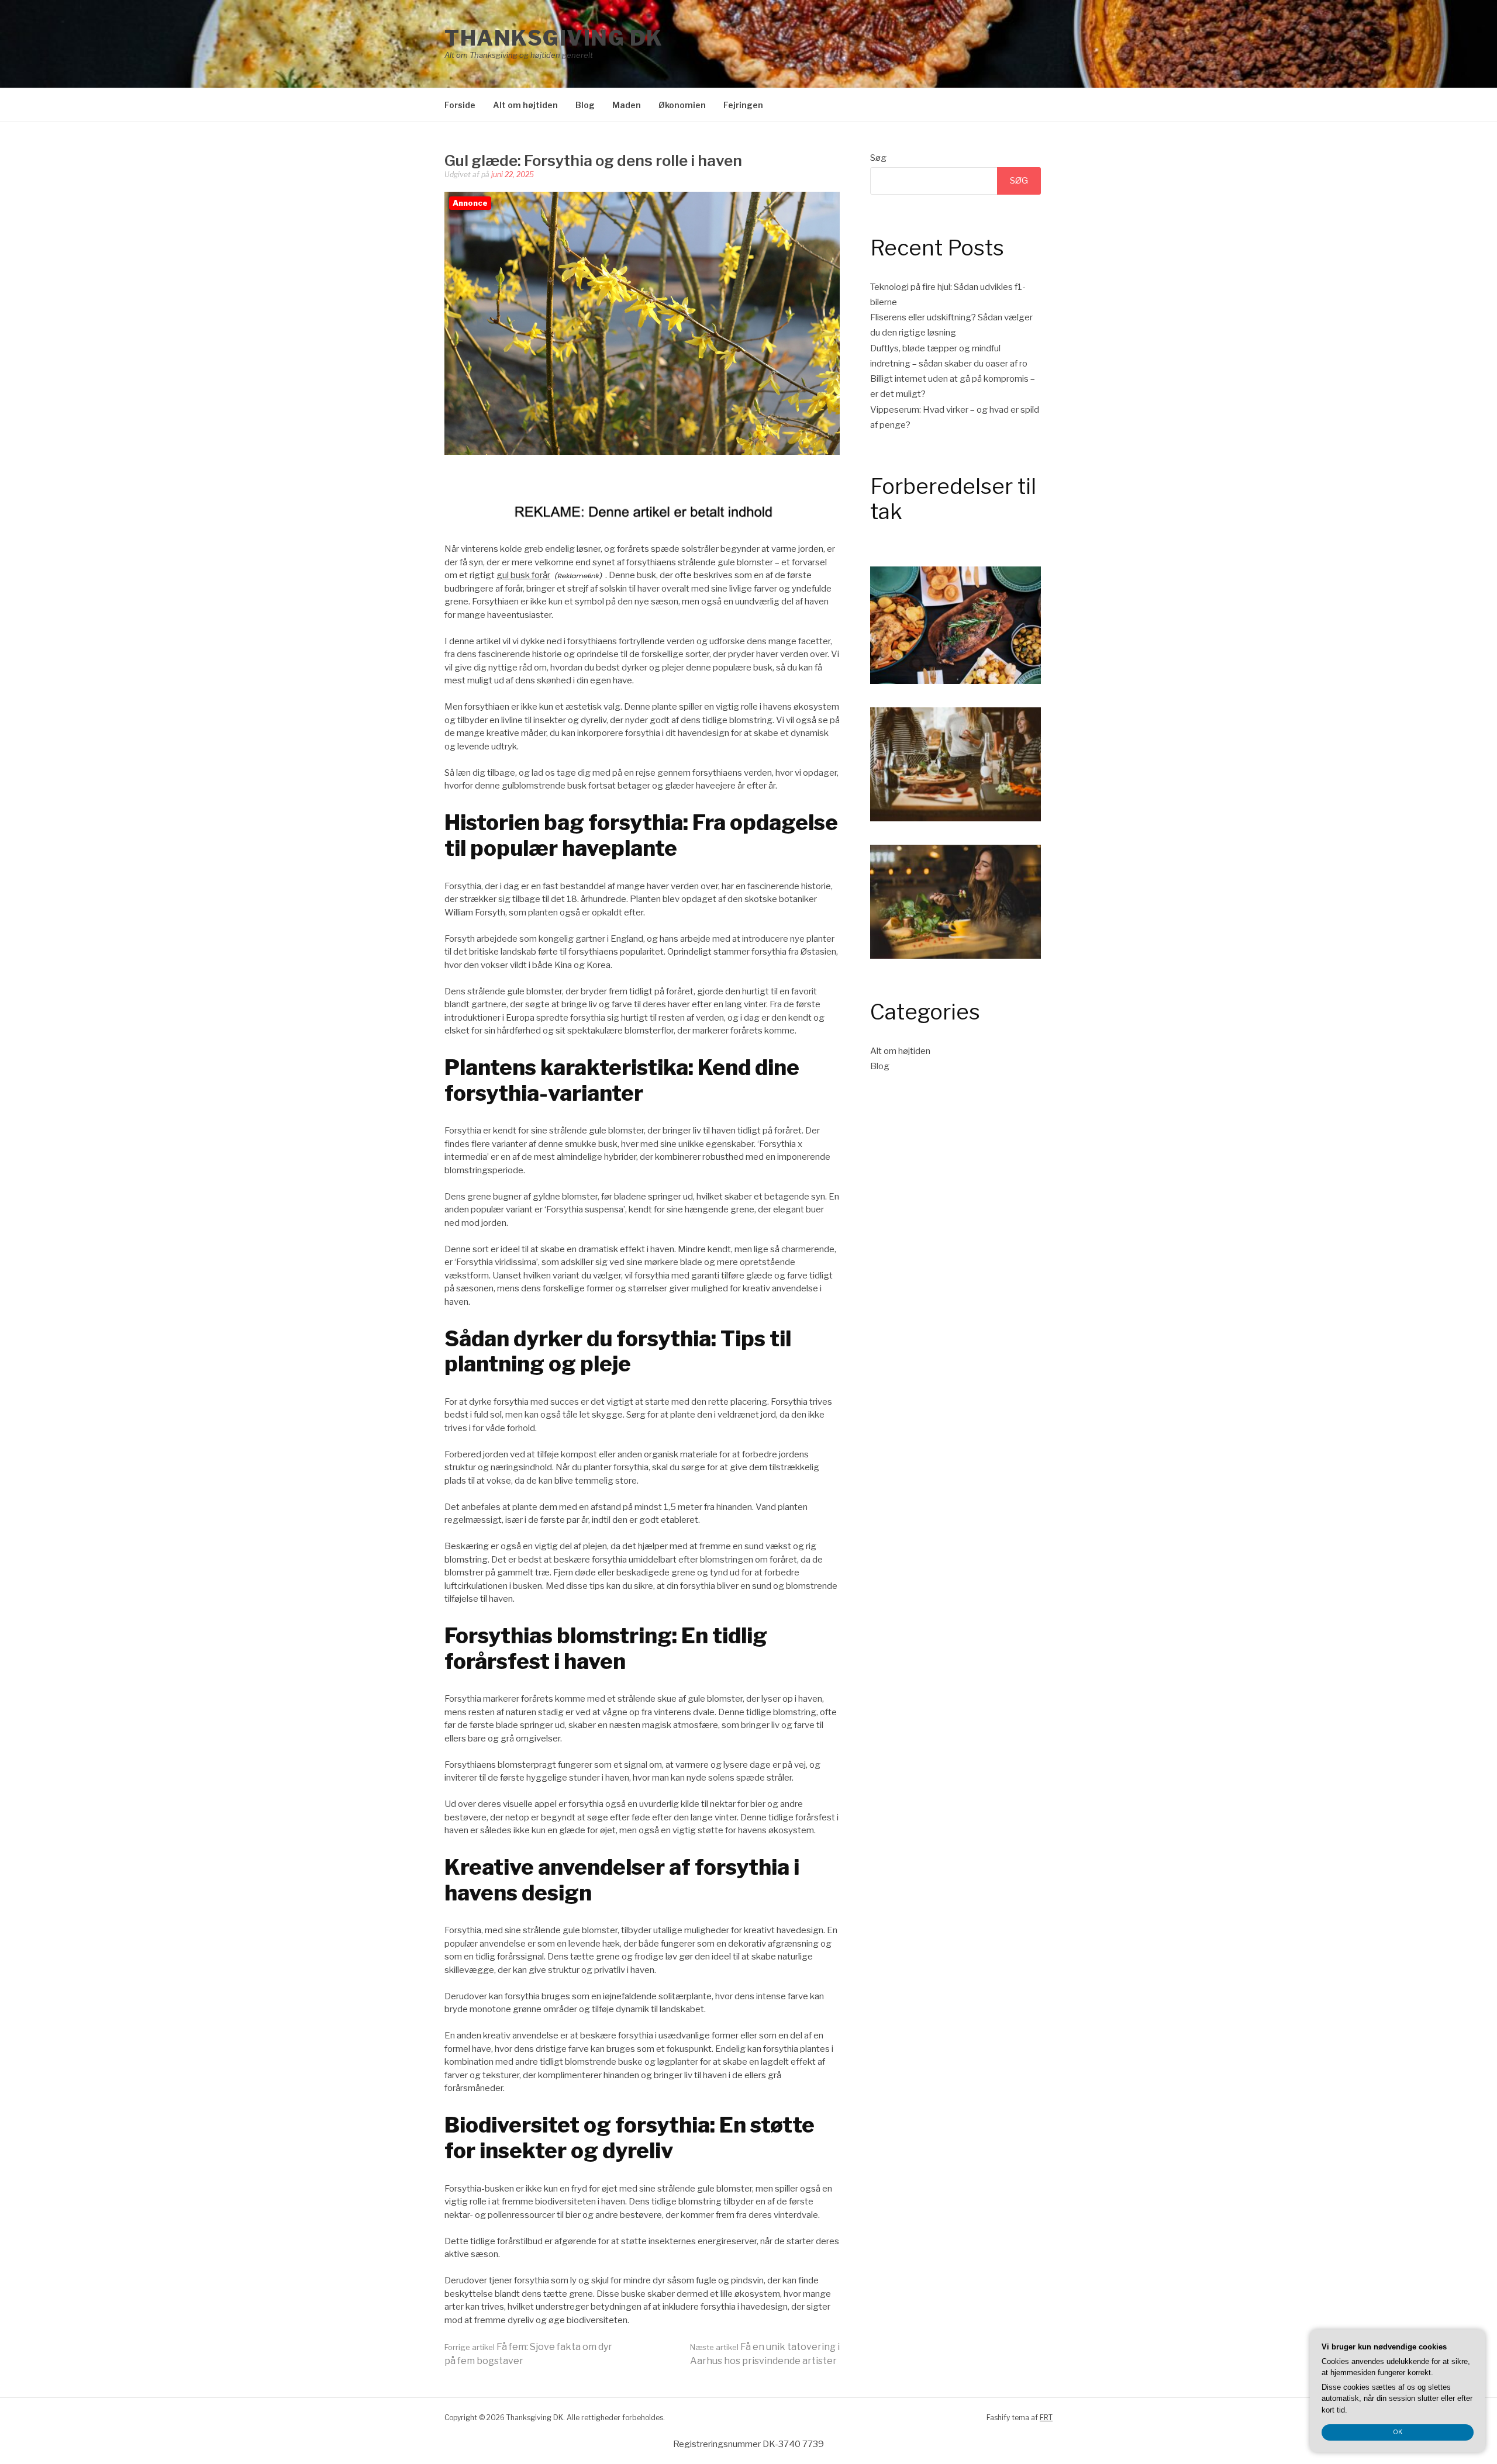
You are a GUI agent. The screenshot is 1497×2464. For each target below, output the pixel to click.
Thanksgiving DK (554, 38)
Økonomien (682, 105)
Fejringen (743, 105)
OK (1398, 2432)
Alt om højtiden (525, 105)
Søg (878, 158)
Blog (585, 105)
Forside (460, 105)
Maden (627, 105)
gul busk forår (523, 575)
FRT (1046, 2418)
